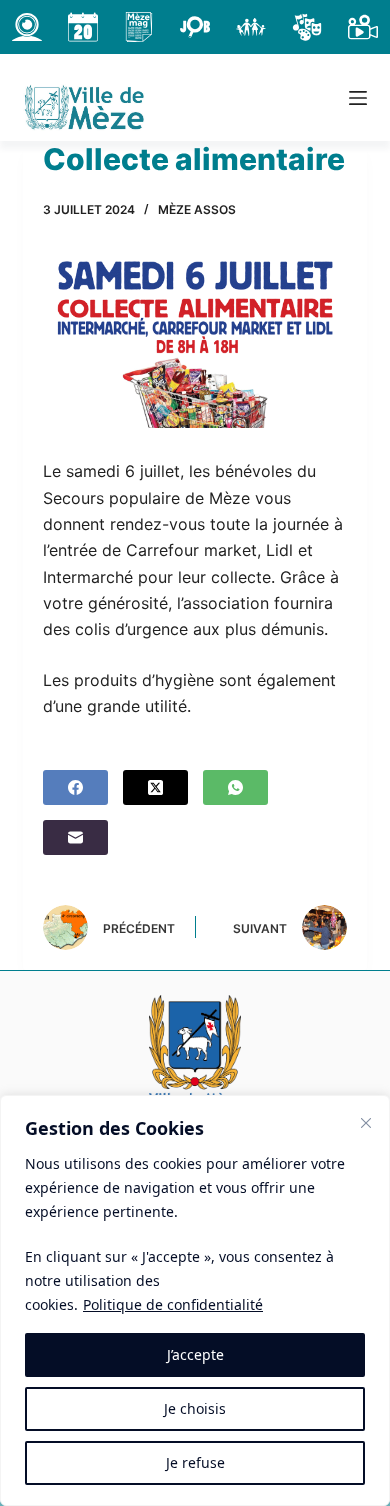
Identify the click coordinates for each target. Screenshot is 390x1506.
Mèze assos (197, 209)
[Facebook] (75, 787)
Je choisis (195, 1408)
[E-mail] (75, 837)
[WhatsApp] (235, 787)
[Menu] (358, 98)
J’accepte (195, 1354)
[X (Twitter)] (155, 787)
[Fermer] (366, 1123)
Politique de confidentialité (173, 1304)
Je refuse (195, 1462)
